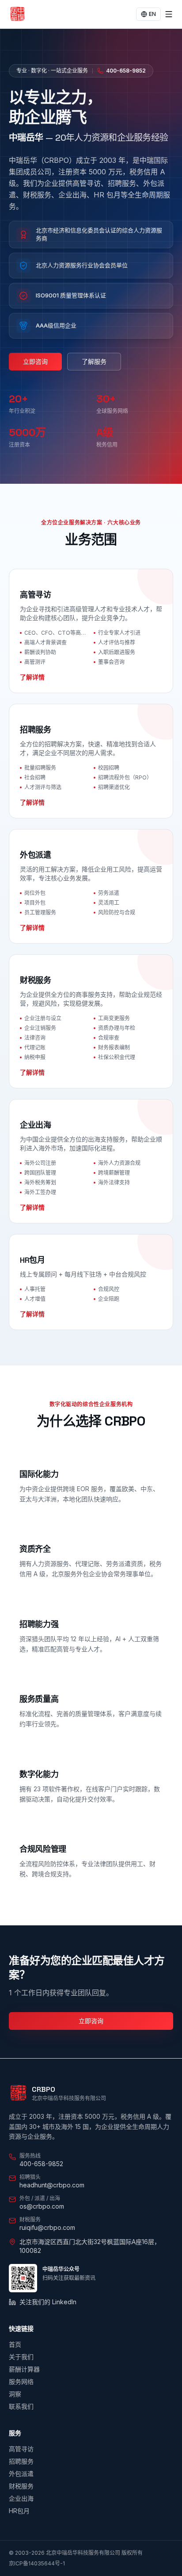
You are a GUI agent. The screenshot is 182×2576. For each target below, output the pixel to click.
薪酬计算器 (24, 2369)
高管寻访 (21, 2449)
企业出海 (21, 2498)
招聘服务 (21, 2461)
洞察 (15, 2394)
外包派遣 (21, 2474)
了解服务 (94, 361)
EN (152, 14)
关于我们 (21, 2357)
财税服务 (21, 2486)
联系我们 (21, 2406)
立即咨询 (35, 361)
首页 (15, 2344)
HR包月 (19, 2511)
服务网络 (21, 2381)
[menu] (169, 14)
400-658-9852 (126, 71)
